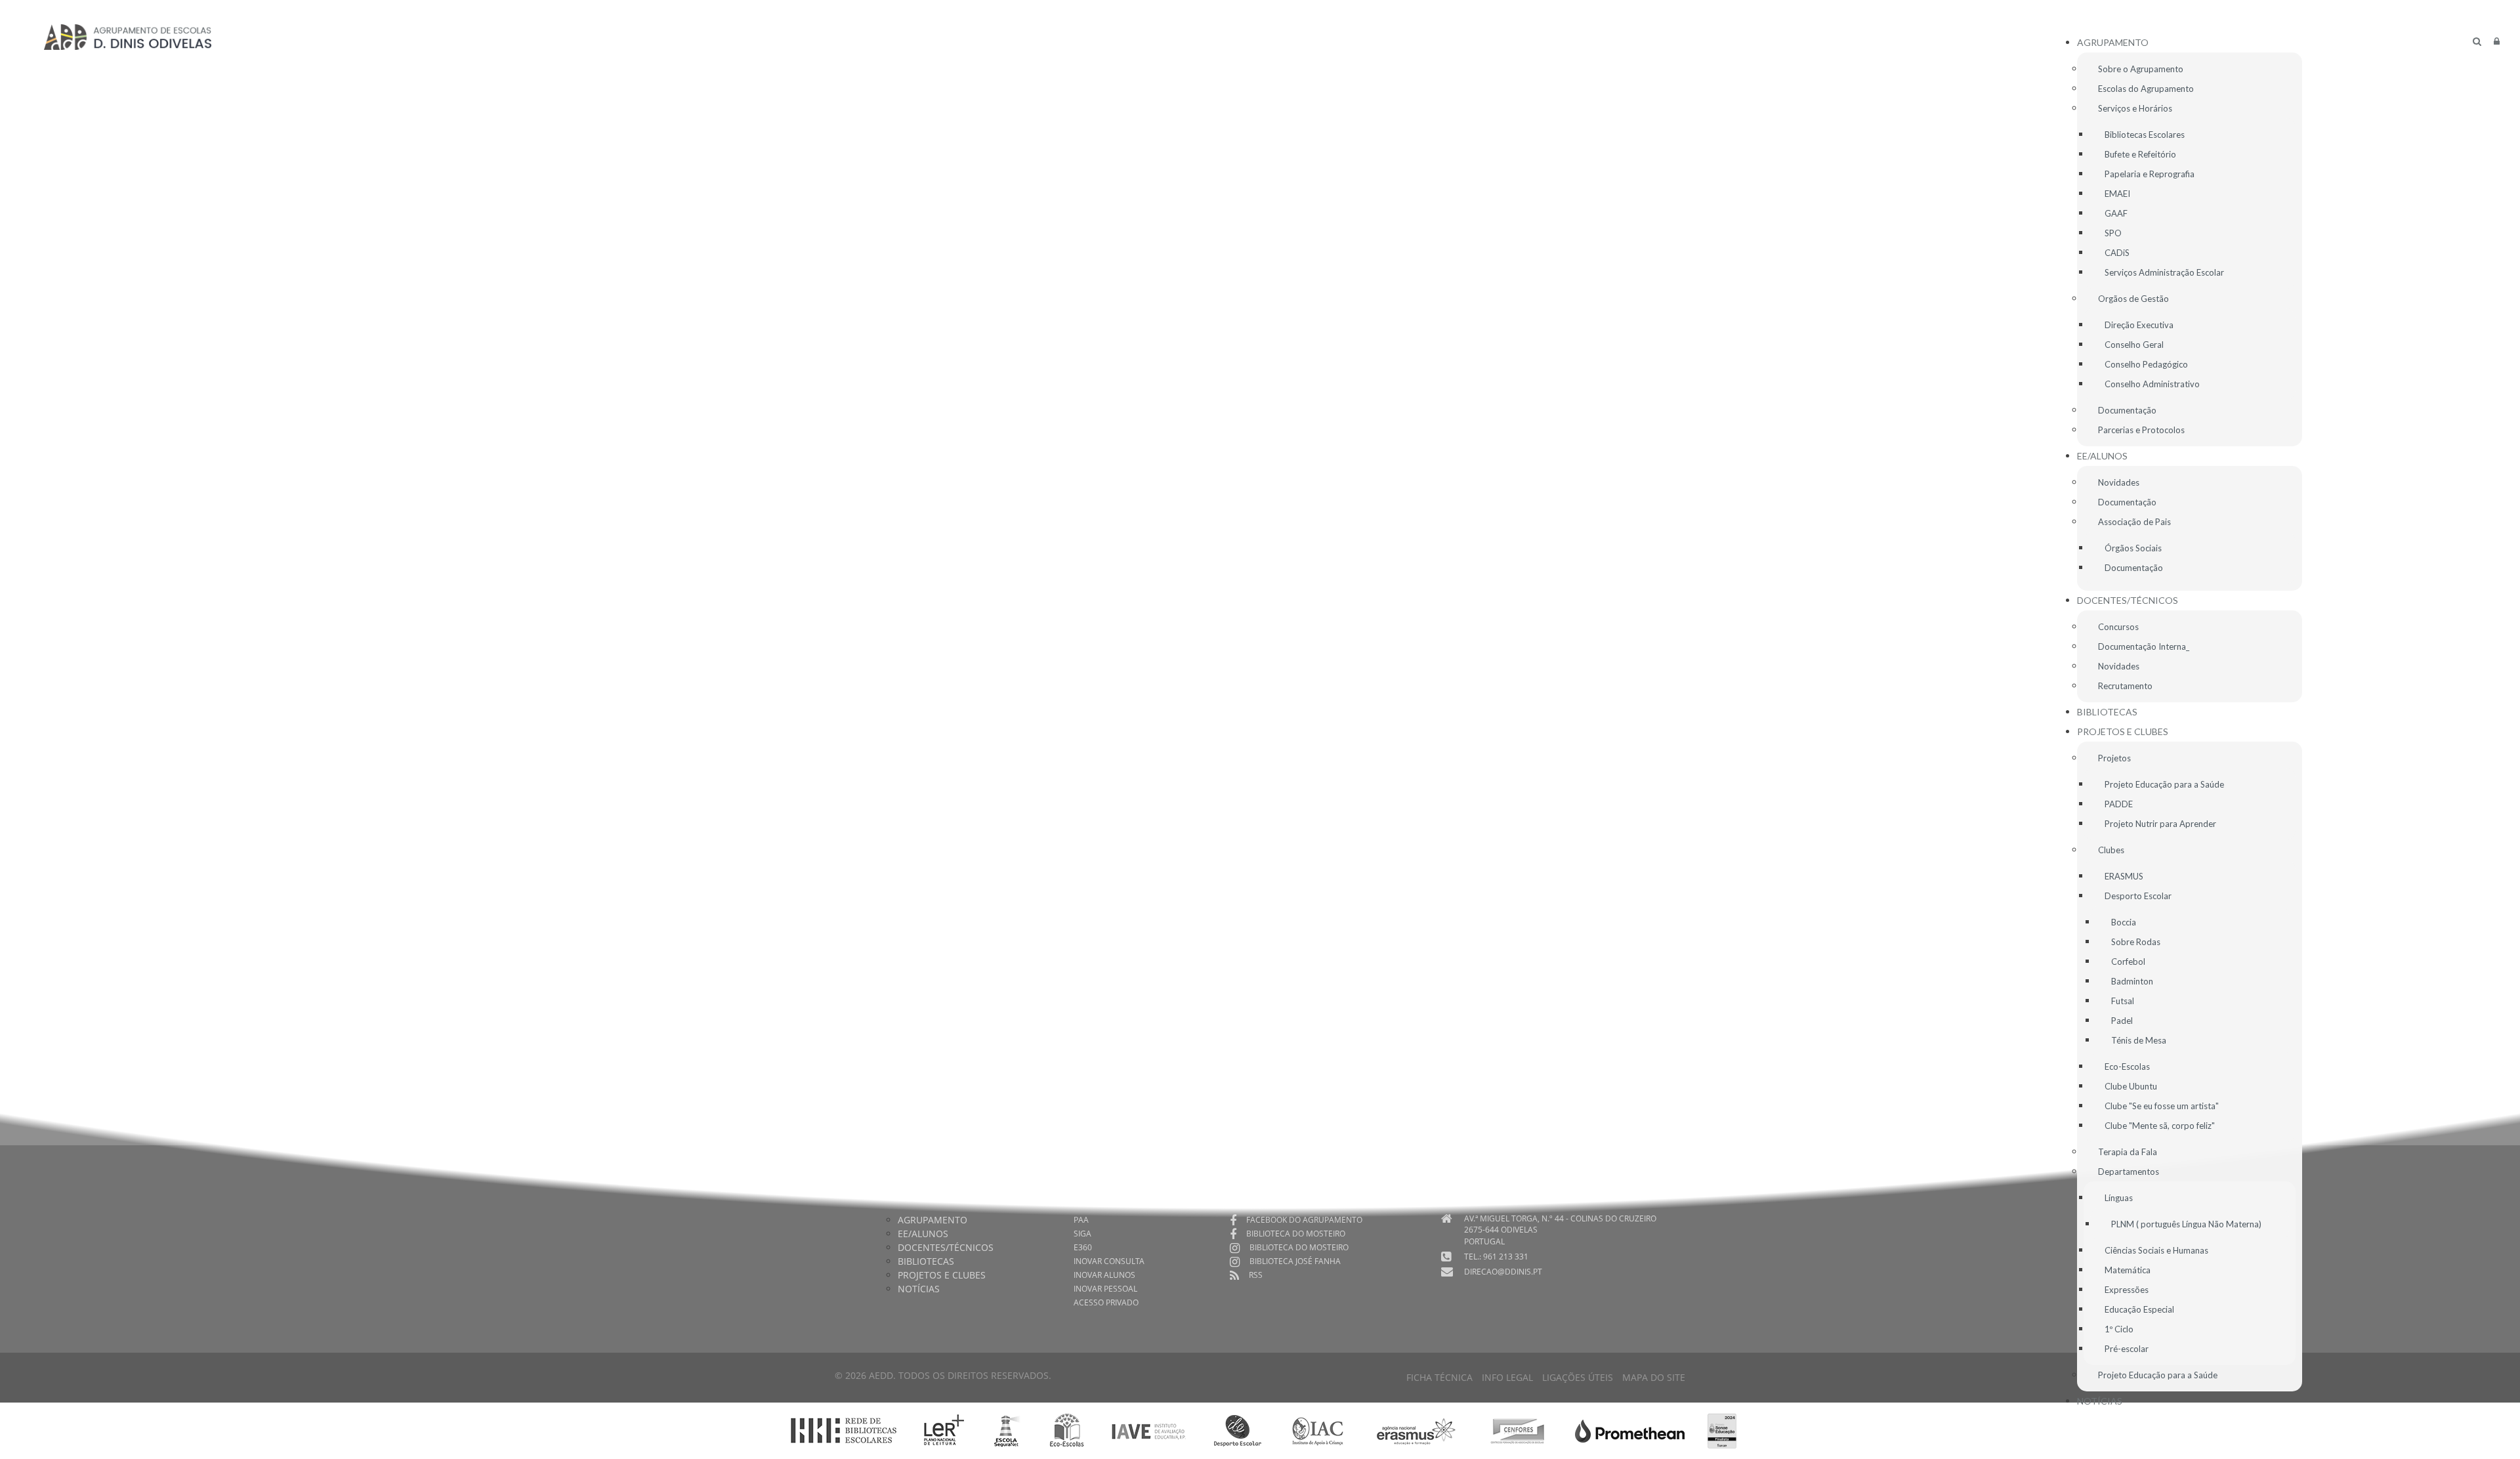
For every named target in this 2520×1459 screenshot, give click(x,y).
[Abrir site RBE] (843, 1430)
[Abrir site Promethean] (1630, 1430)
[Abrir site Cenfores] (1518, 1430)
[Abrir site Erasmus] (1417, 1430)
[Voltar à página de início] (128, 37)
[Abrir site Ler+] (944, 1430)
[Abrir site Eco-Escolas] (1067, 1430)
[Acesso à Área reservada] (2497, 41)
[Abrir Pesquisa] (2477, 41)
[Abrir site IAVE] (1148, 1430)
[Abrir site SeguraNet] (1007, 1430)
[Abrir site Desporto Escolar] (1238, 1430)
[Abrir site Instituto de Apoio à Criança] (1318, 1430)
